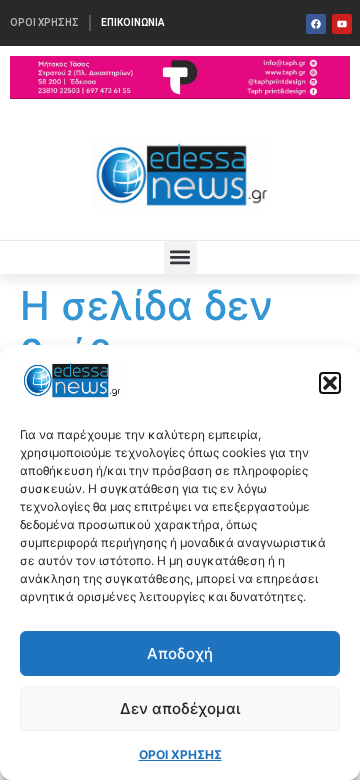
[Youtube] (342, 24)
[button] (330, 383)
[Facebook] (316, 24)
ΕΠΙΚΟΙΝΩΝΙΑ (133, 22)
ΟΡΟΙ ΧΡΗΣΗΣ (180, 754)
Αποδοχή (180, 653)
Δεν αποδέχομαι (180, 708)
